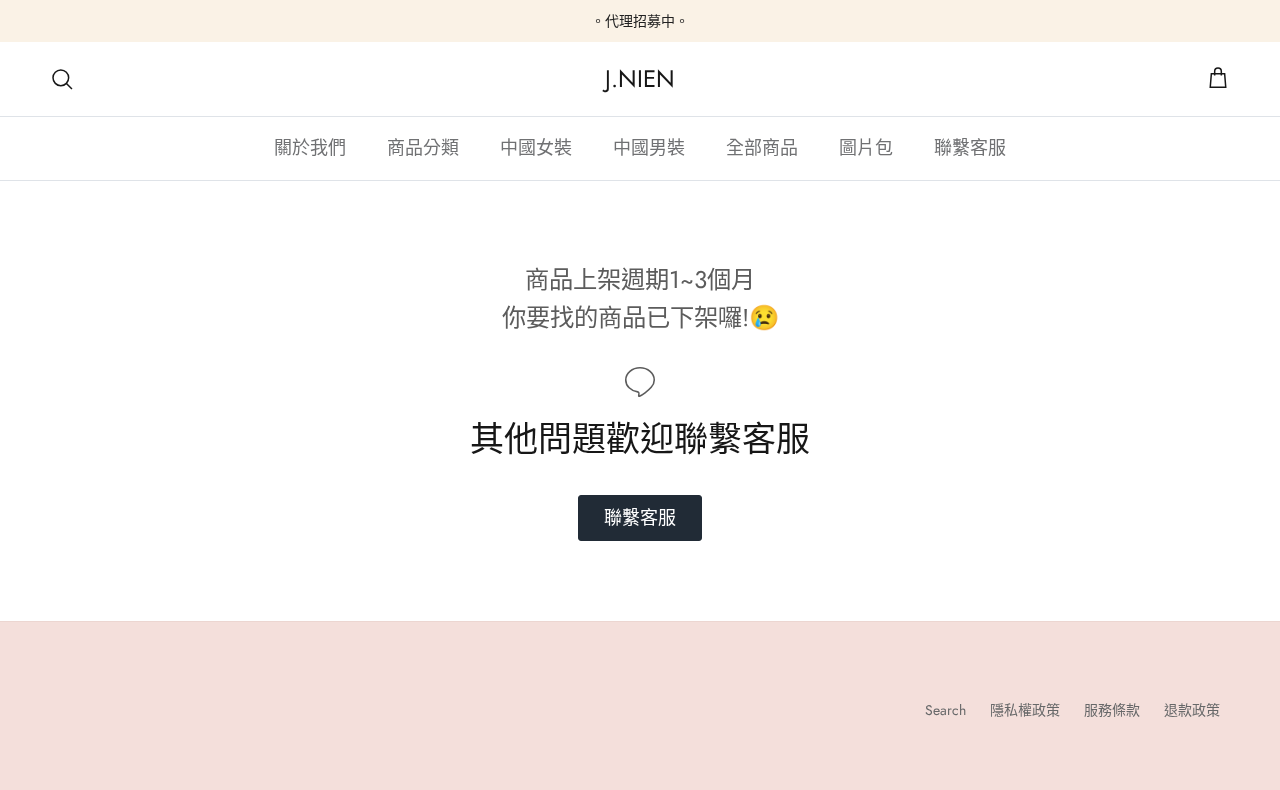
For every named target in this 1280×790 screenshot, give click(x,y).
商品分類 (423, 148)
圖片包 (866, 148)
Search (945, 710)
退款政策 (1192, 710)
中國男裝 (649, 148)
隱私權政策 (1025, 710)
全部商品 (762, 148)
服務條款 (1112, 710)
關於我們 (310, 148)
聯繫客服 (970, 148)
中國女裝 (536, 148)
